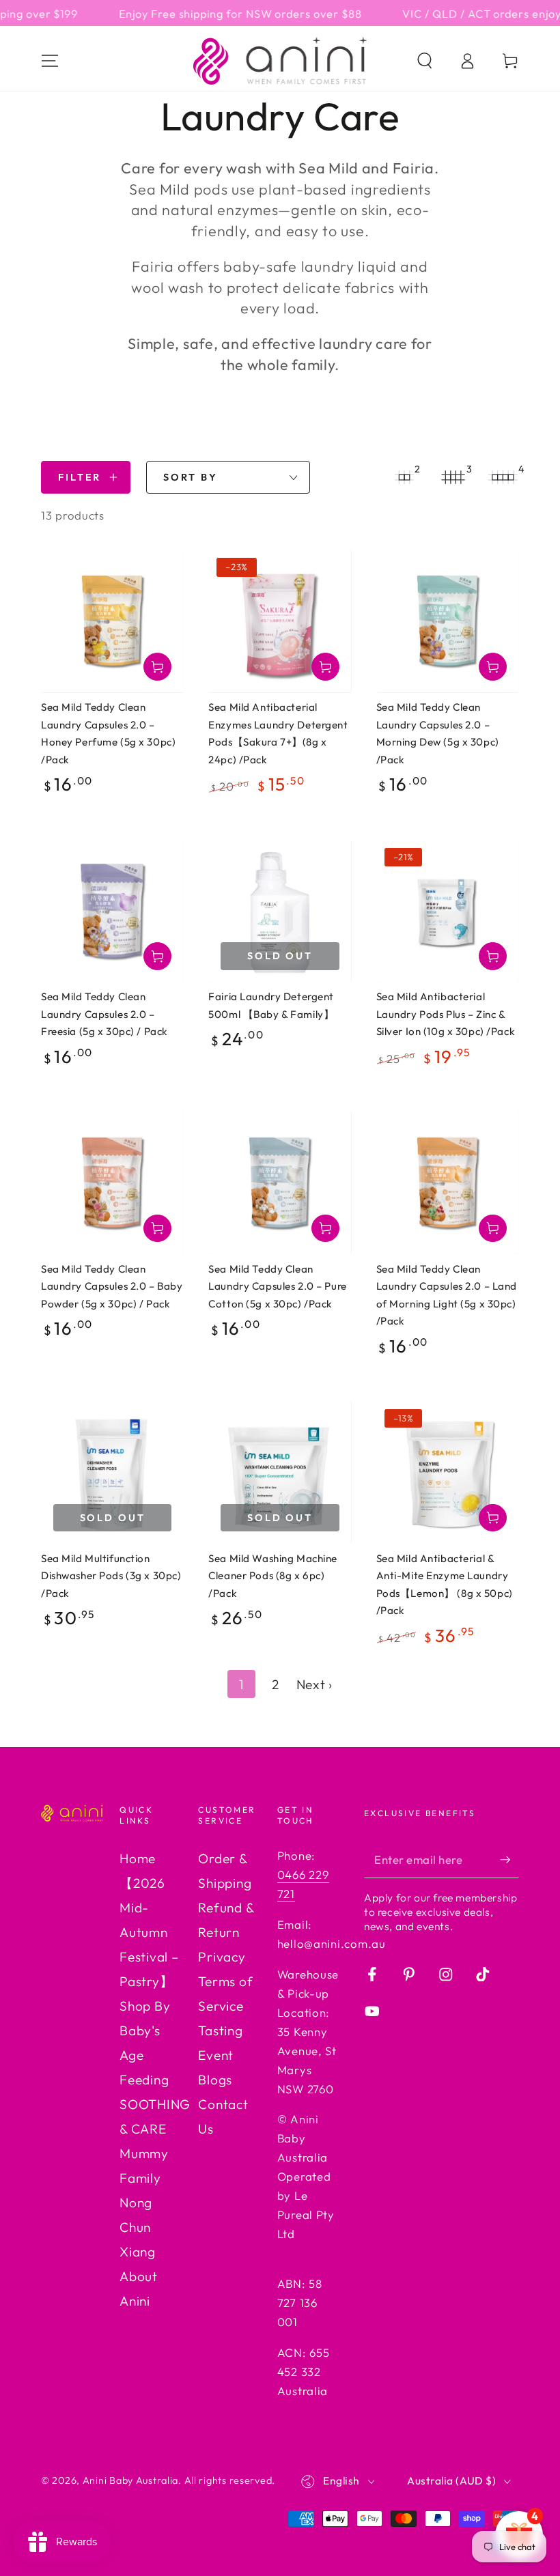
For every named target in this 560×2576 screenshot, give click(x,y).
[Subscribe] (509, 1859)
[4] (503, 477)
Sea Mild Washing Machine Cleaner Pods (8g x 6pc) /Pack (273, 1576)
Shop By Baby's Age (145, 2030)
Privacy (222, 1957)
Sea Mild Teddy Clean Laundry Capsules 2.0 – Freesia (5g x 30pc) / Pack (104, 1014)
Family (140, 2178)
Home (138, 1858)
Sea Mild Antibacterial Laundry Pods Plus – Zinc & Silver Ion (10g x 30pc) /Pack (446, 1014)
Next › (314, 1684)
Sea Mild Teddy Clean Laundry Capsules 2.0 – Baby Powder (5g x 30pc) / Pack (112, 1286)
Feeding (144, 2080)
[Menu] (50, 61)
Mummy (144, 2153)
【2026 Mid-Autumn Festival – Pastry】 (149, 1932)
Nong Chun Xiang (138, 2227)
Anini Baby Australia (130, 2480)
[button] (425, 61)
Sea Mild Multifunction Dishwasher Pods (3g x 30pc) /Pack (111, 1576)
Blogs (215, 2080)
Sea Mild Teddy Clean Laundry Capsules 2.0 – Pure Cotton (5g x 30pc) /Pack (277, 1286)
